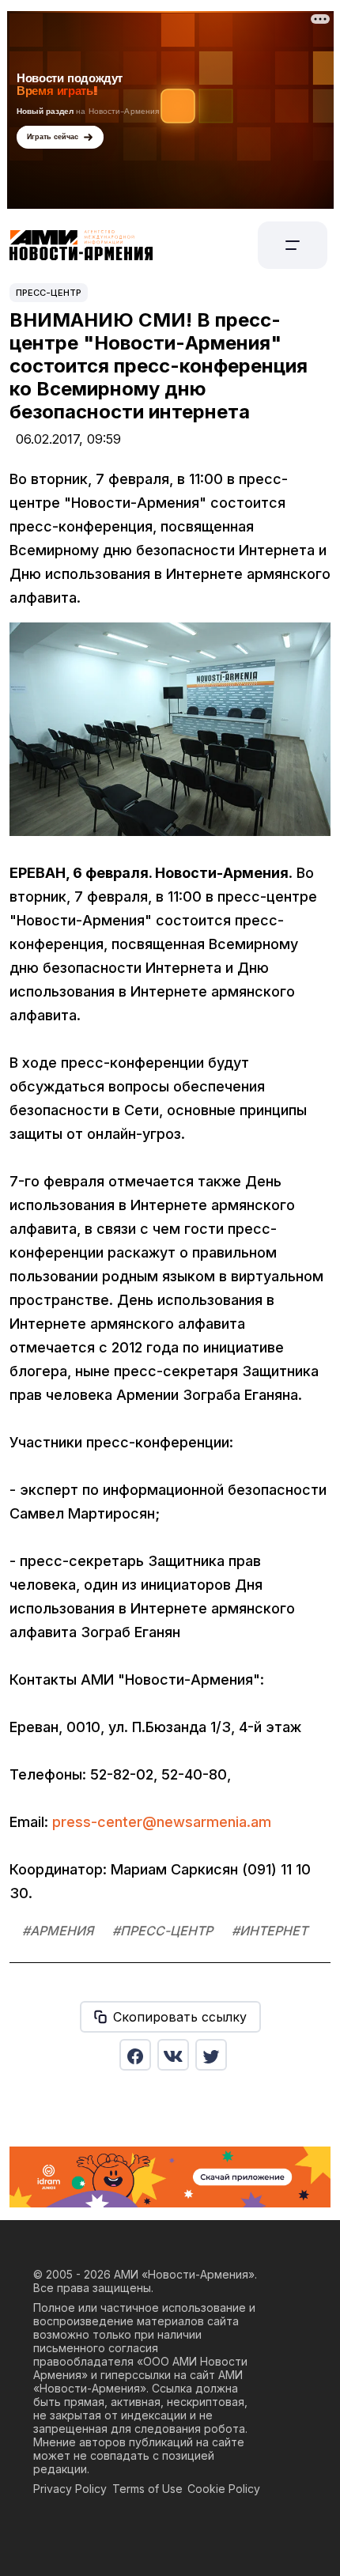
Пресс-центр (49, 293)
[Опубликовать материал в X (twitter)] (211, 2055)
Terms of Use (147, 2489)
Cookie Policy (224, 2489)
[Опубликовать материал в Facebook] (135, 2055)
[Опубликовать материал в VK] (173, 2055)
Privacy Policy (70, 2489)
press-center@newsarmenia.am (162, 1822)
